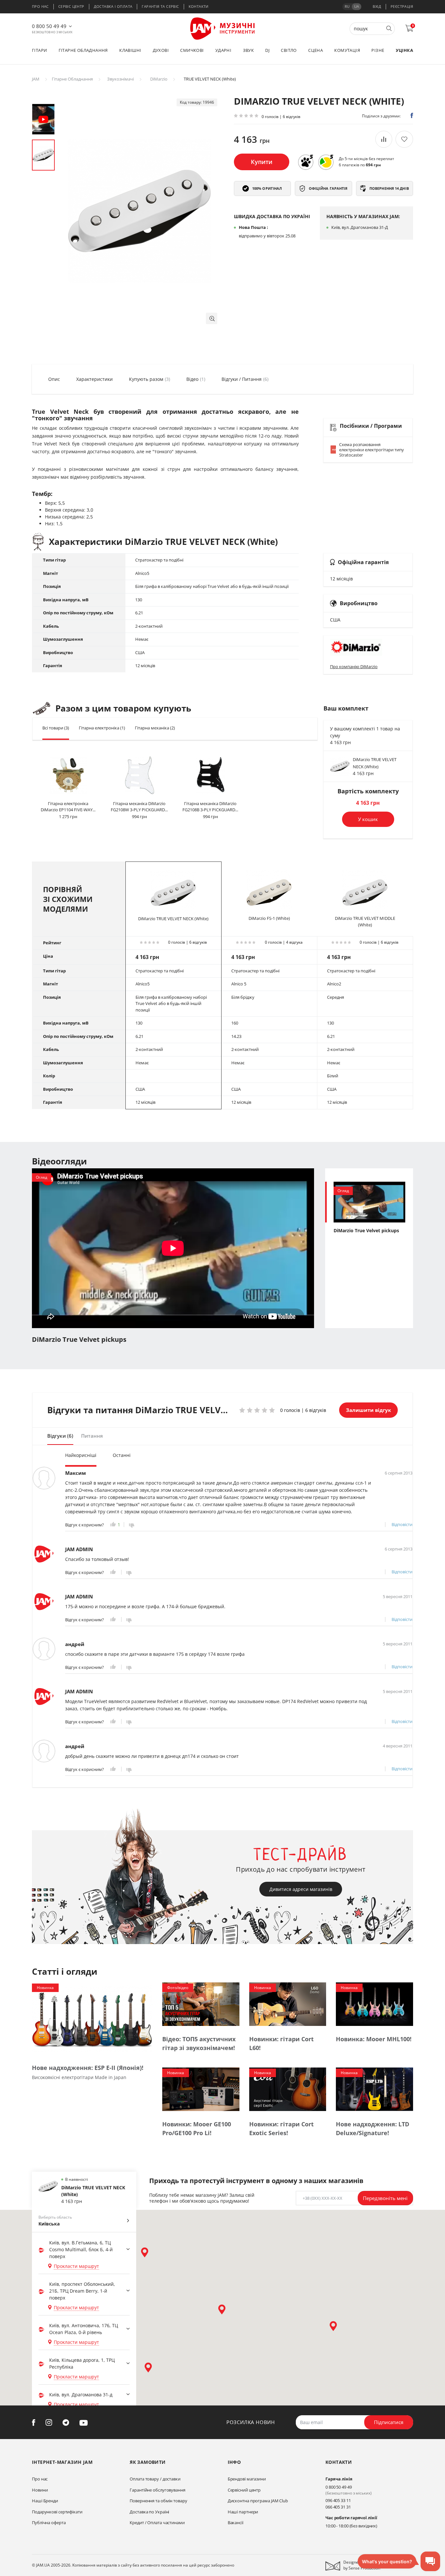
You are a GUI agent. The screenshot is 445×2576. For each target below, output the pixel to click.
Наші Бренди (45, 2501)
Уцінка (404, 50)
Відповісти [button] (402, 1524)
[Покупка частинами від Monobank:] (306, 162)
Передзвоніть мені (385, 2198)
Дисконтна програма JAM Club (258, 2501)
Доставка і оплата (113, 6)
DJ (267, 50)
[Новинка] (92, 2018)
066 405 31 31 (338, 2507)
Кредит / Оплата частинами (157, 2523)
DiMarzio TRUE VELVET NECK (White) (173, 919)
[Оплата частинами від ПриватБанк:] (326, 162)
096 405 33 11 (338, 2500)
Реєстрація (402, 6)
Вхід (377, 6)
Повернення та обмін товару (158, 2501)
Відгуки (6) (60, 1436)
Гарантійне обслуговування (158, 2490)
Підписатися (389, 2422)
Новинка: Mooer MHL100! (374, 2039)
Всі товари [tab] (56, 728)
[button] (212, 318)
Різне (378, 50)
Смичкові (192, 50)
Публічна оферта (49, 2523)
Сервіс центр (71, 6)
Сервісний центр (244, 2490)
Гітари (39, 50)
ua (357, 6)
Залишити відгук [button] (368, 1410)
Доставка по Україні (149, 2512)
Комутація (347, 50)
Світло (289, 50)
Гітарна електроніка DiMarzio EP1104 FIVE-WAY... (68, 807)
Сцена (316, 50)
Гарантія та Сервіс (160, 6)
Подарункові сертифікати (57, 2512)
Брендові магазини (247, 2479)
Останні (122, 1455)
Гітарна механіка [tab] (155, 728)
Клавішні (130, 50)
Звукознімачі (121, 79)
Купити (262, 162)
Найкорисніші (81, 1455)
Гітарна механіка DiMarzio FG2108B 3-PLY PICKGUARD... (210, 807)
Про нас (40, 6)
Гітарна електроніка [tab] (102, 728)
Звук (249, 50)
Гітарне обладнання (83, 50)
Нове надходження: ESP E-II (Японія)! (88, 2068)
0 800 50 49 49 (49, 26)
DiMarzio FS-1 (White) (269, 918)
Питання (92, 1436)
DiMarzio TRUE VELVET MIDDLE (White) (365, 921)
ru (347, 6)
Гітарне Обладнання (72, 79)
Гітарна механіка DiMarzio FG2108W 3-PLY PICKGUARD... (139, 807)
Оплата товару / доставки (155, 2479)
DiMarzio (159, 79)
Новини (40, 2490)
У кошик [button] (368, 819)
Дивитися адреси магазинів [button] (301, 1889)
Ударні (223, 50)
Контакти (199, 6)
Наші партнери (243, 2512)
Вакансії (236, 2523)
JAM (36, 79)
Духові (161, 50)
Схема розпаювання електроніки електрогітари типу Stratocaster (372, 450)
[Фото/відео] (201, 2004)
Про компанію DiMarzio (354, 666)
